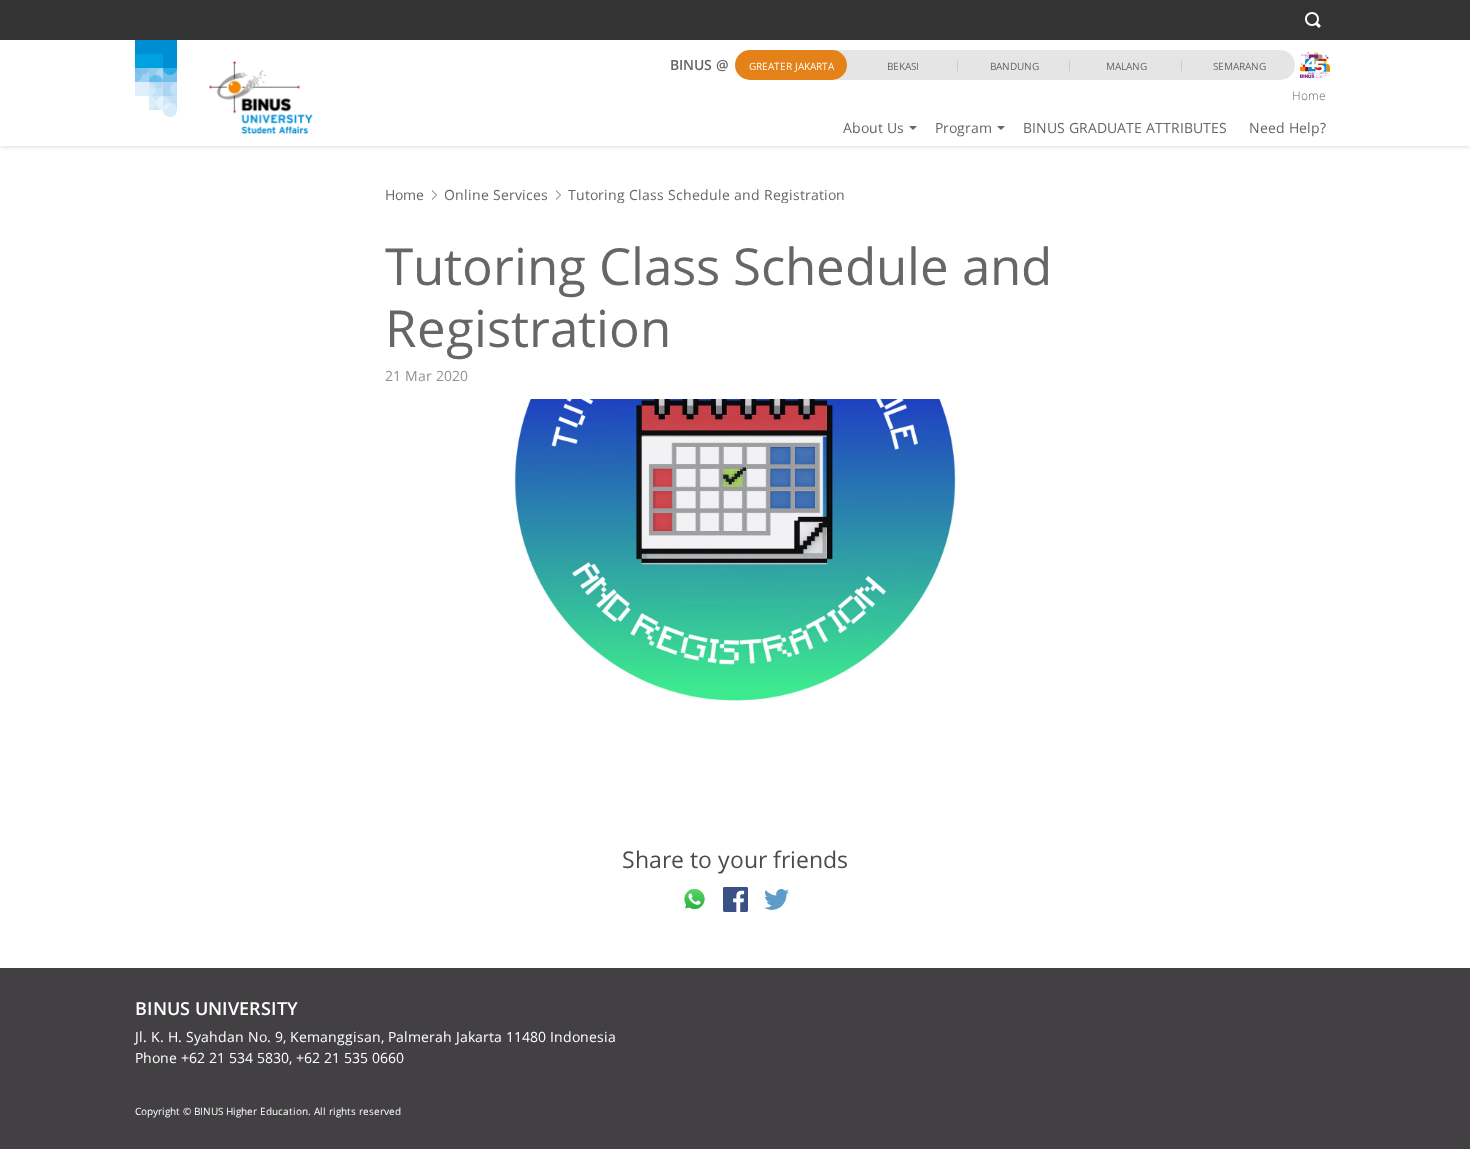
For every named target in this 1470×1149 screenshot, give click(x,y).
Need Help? (1287, 127)
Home (1309, 95)
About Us (873, 127)
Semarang (1239, 66)
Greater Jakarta (791, 66)
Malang (1126, 66)
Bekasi (903, 66)
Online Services (496, 194)
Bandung (1014, 66)
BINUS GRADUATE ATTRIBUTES (1125, 127)
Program (963, 127)
